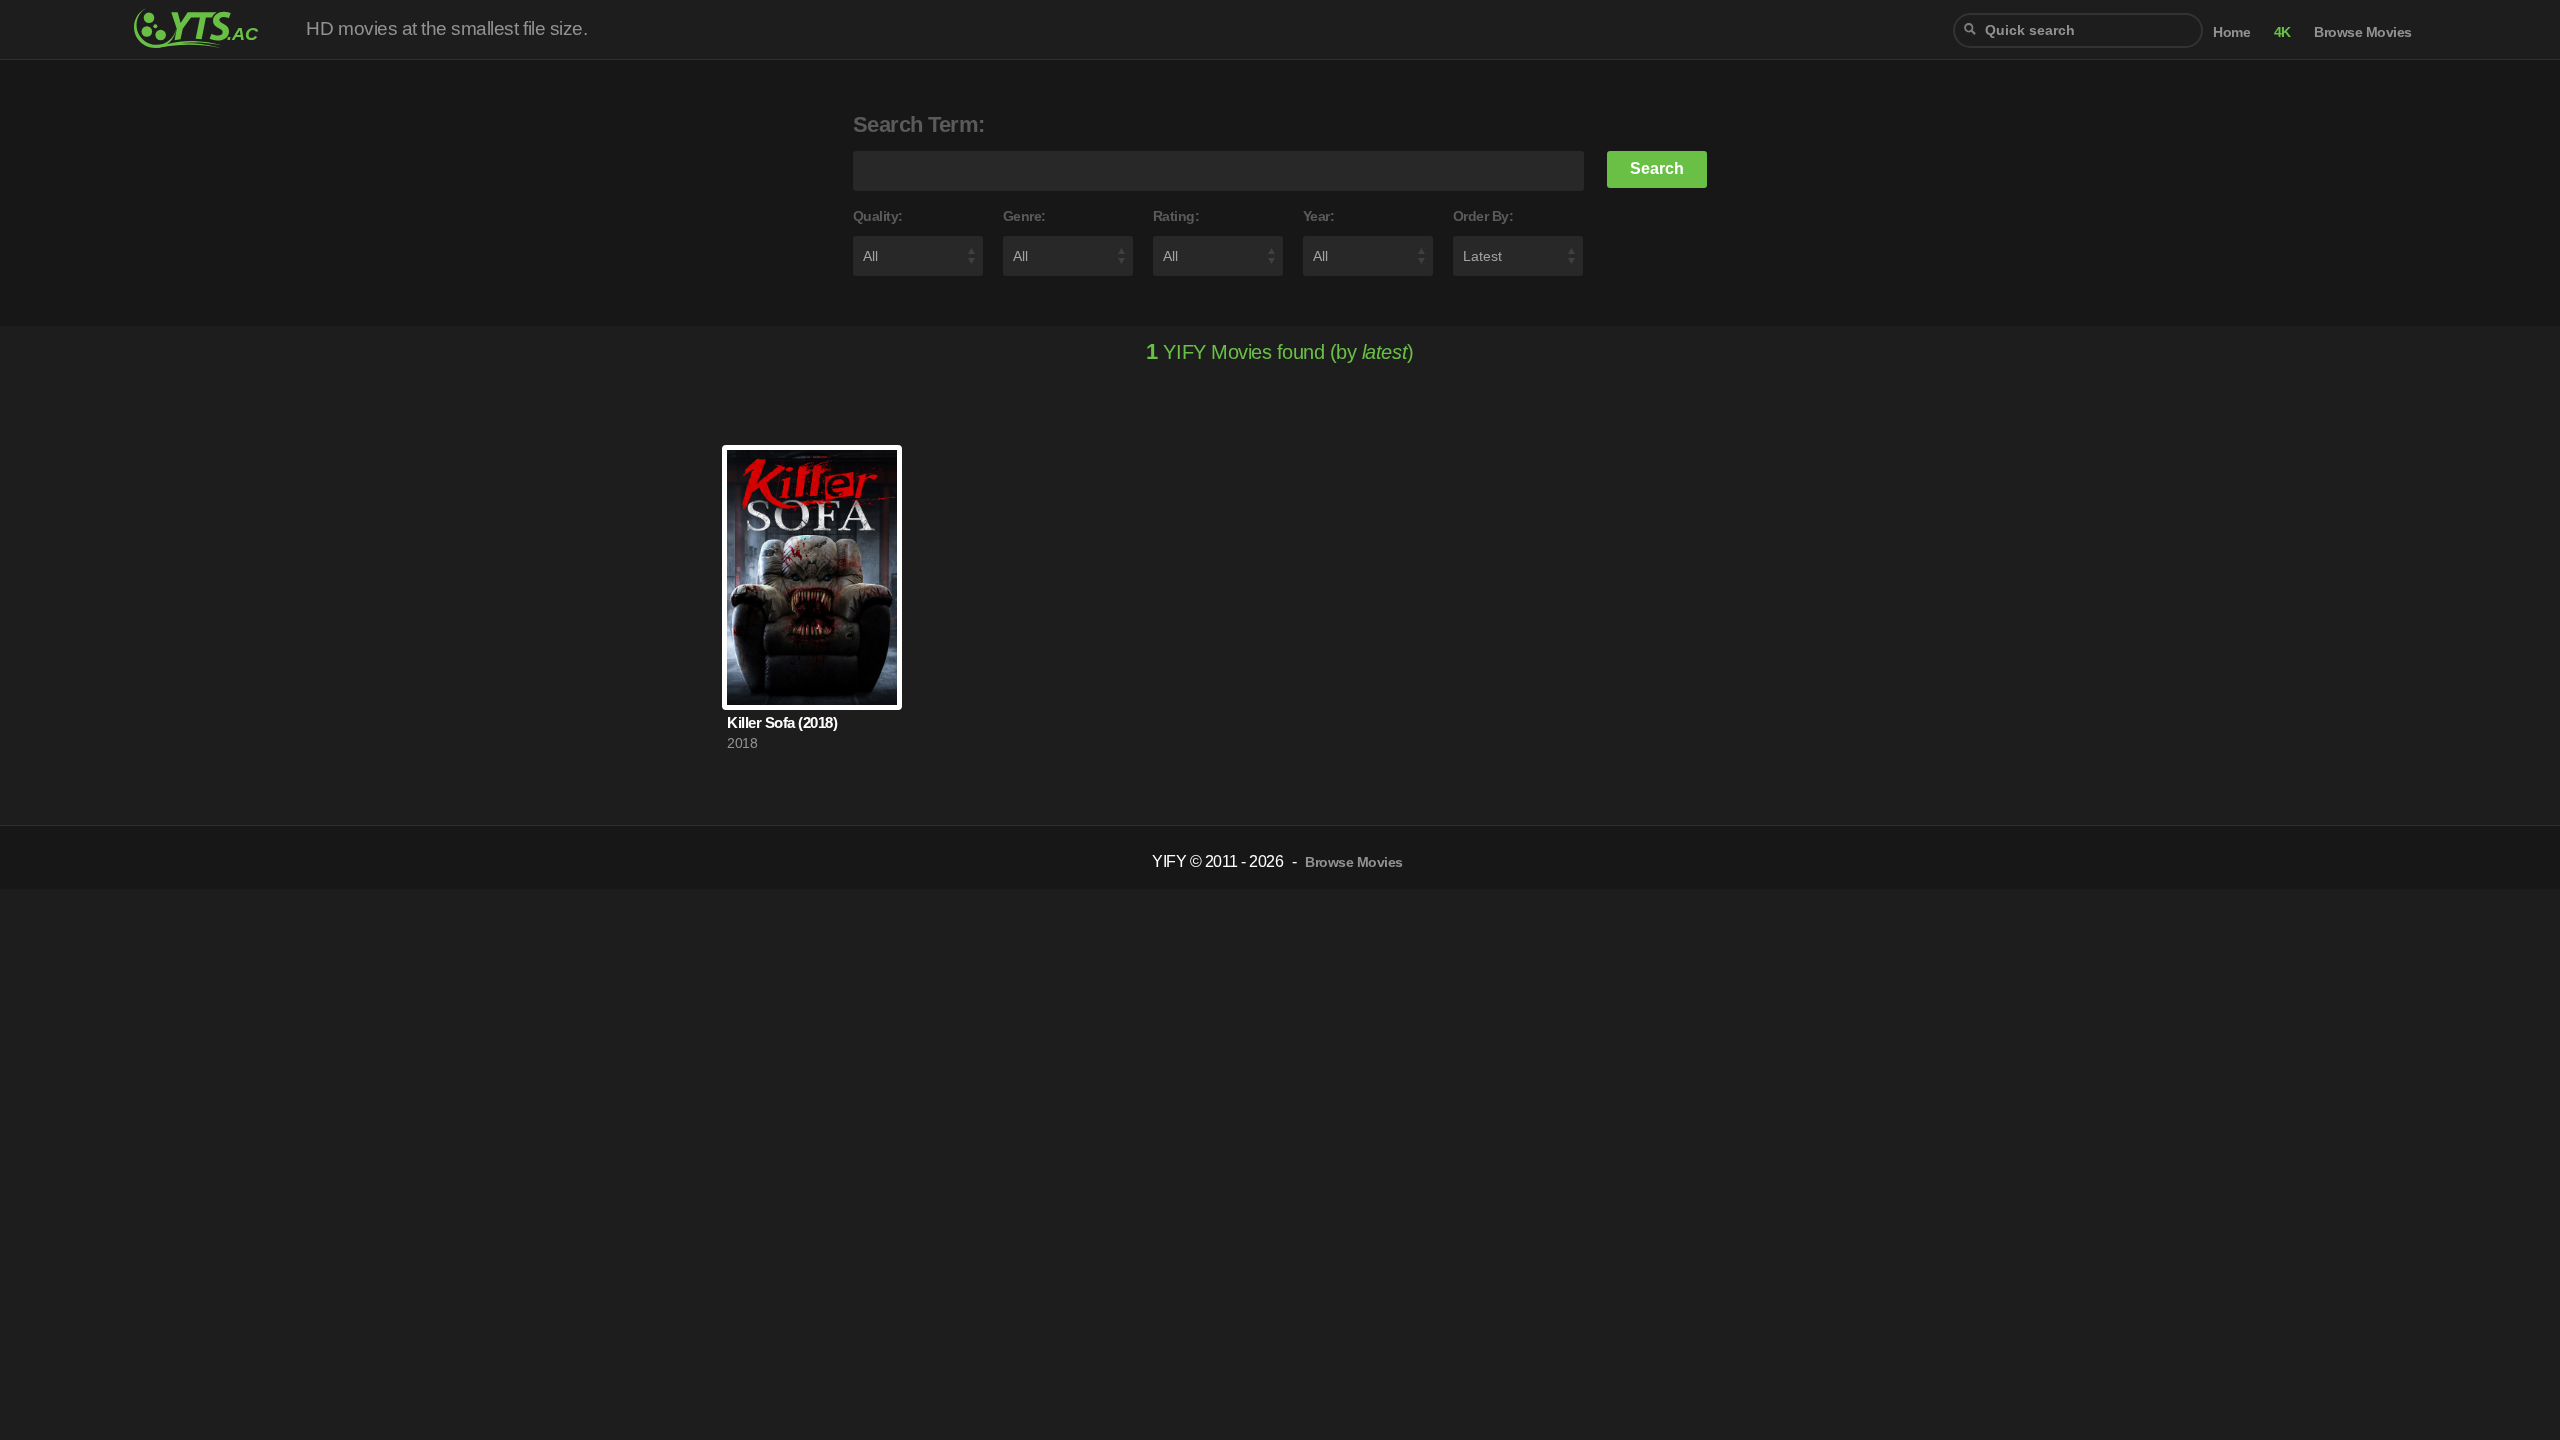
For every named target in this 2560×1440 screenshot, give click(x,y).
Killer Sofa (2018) (782, 722)
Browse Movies (2363, 32)
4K (2282, 32)
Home (2231, 32)
